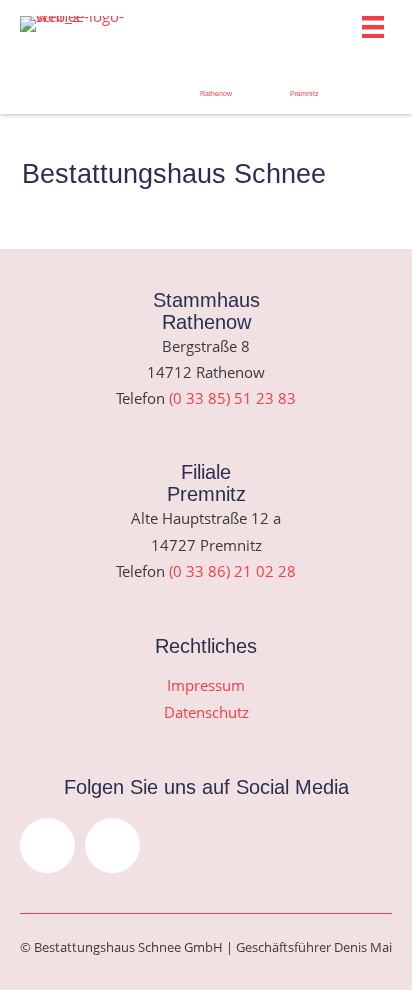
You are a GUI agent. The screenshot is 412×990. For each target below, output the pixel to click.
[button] (47, 845)
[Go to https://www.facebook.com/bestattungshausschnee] (128, 77)
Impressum (206, 685)
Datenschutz (206, 712)
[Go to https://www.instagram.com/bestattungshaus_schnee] (39, 77)
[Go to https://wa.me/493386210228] (305, 83)
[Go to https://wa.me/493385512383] (216, 83)
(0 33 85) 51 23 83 (232, 398)
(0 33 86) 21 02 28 (232, 571)
